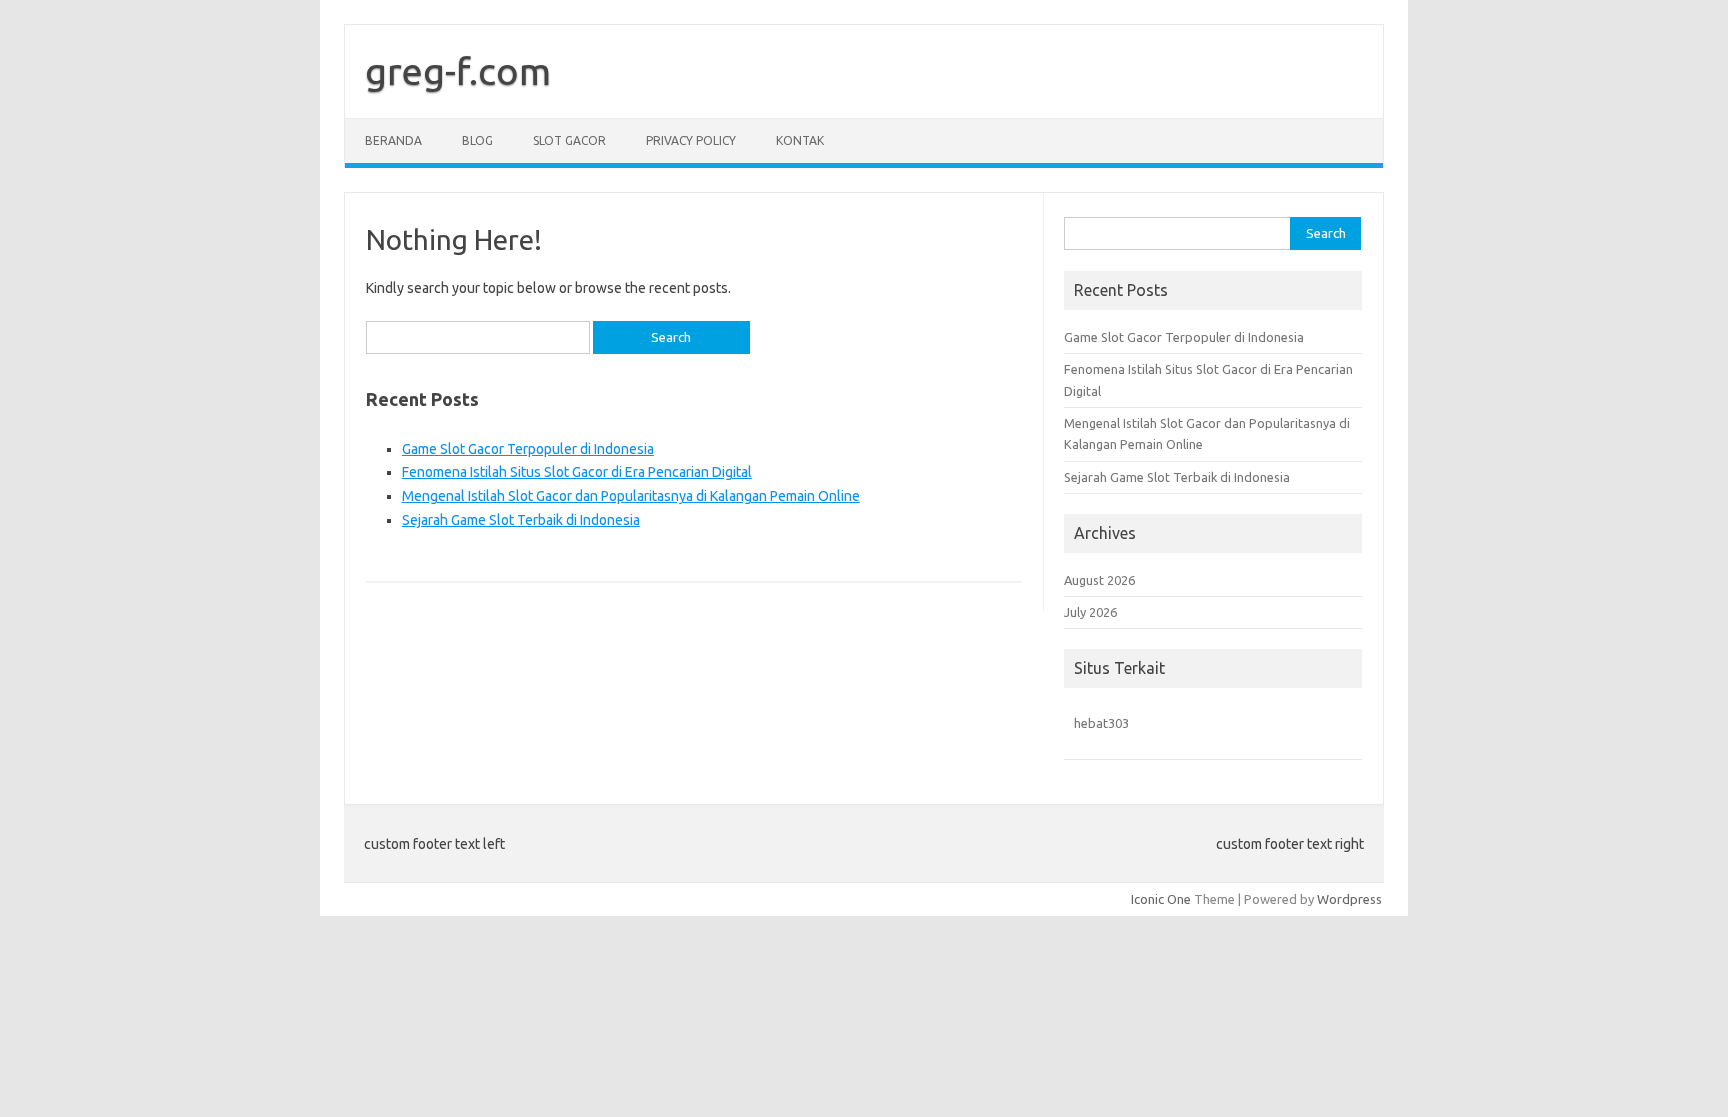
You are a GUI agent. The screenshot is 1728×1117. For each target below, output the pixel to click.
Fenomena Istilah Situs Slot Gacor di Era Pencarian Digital (577, 472)
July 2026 (1090, 612)
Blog (477, 140)
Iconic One (1161, 899)
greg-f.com (458, 71)
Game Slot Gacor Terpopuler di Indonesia (528, 449)
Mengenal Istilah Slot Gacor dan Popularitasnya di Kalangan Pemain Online (631, 496)
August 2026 (1099, 580)
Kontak (800, 140)
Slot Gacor (569, 140)
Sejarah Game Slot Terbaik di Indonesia (521, 520)
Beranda (393, 140)
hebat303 (1101, 723)
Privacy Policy (691, 140)
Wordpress (1349, 899)
